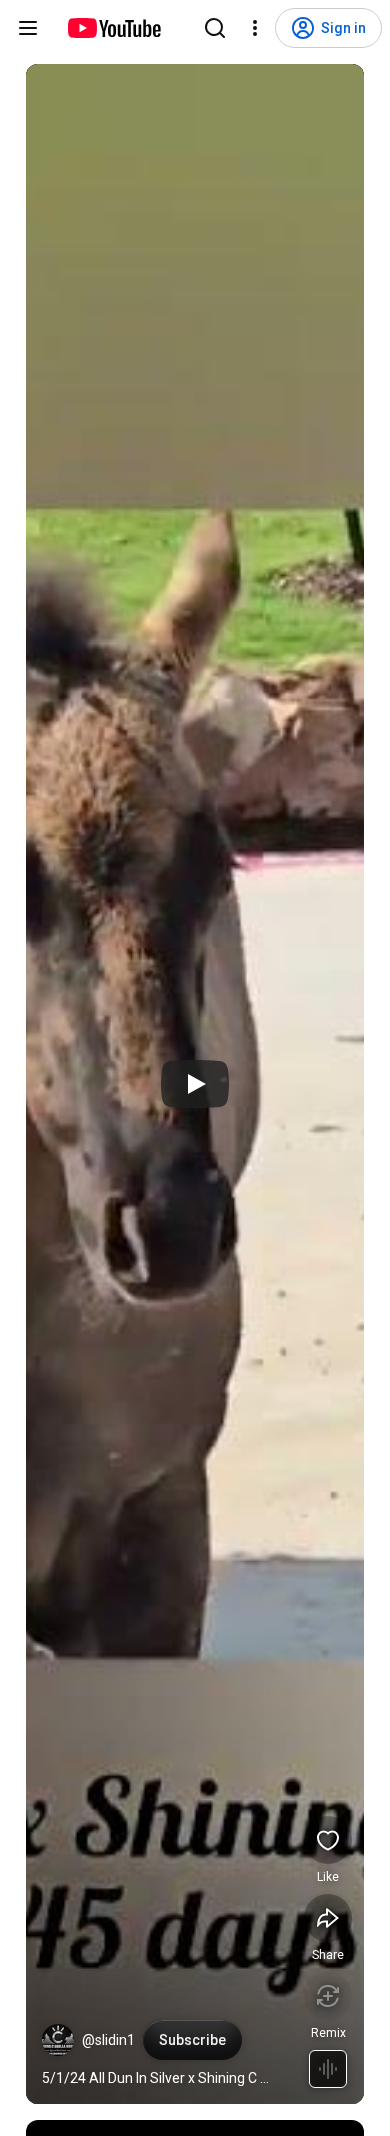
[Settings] (255, 28)
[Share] (328, 1918)
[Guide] (28, 28)
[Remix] (328, 1996)
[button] (58, 2040)
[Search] (215, 28)
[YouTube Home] (113, 28)
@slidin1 (108, 2040)
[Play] (195, 1084)
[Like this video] (328, 1840)
